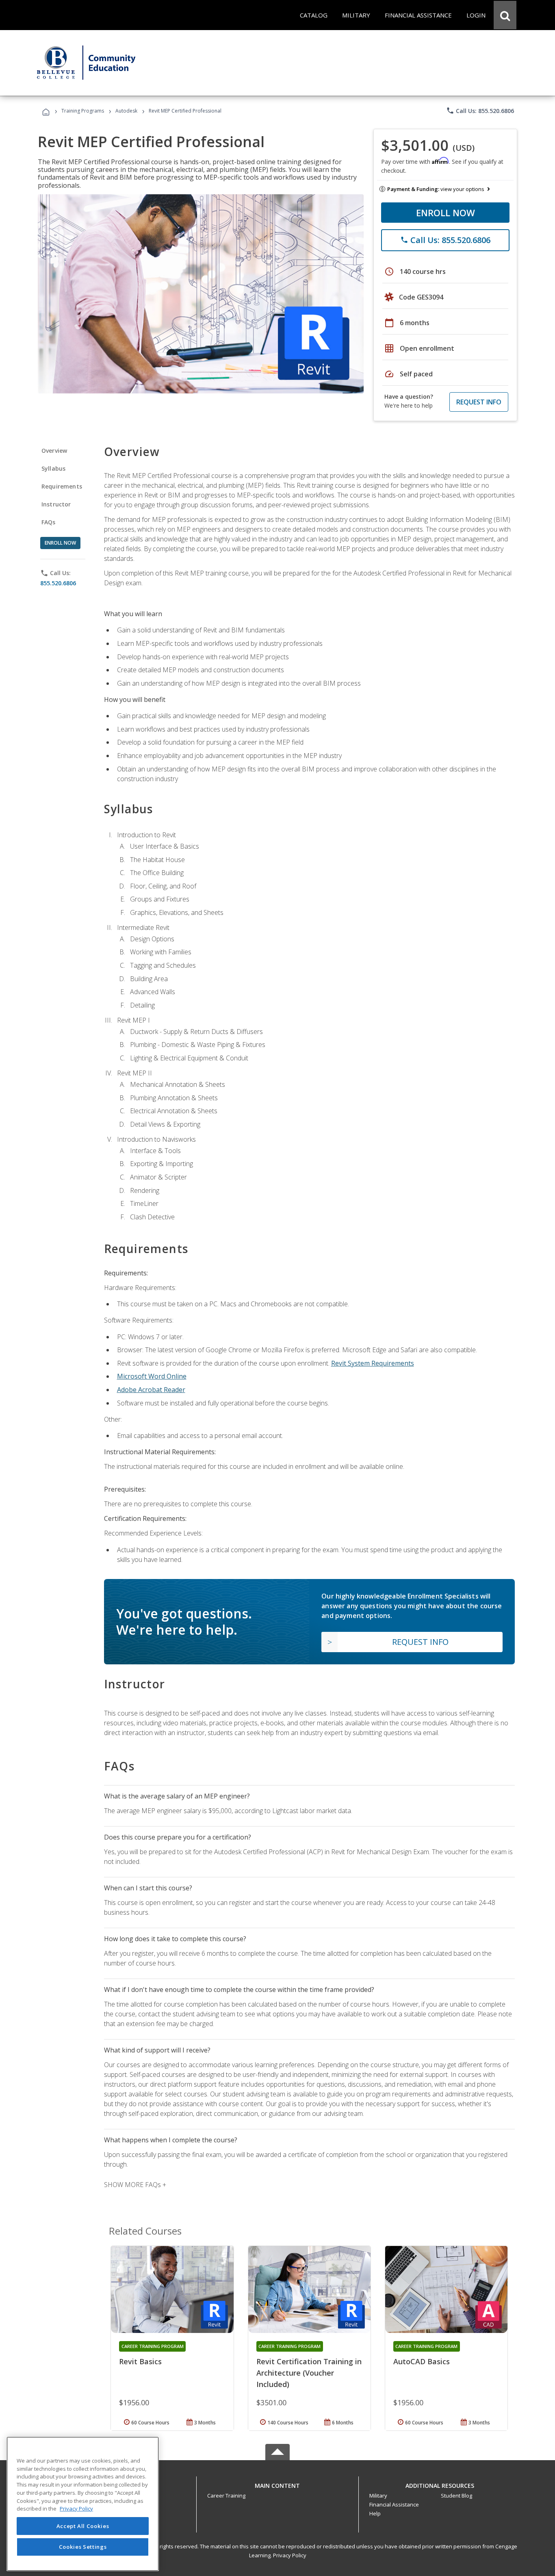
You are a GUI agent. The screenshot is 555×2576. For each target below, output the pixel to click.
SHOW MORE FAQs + (135, 2185)
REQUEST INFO (479, 402)
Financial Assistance (394, 2504)
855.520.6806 (58, 583)
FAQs (49, 522)
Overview (54, 451)
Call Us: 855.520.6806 (480, 111)
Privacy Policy (290, 2555)
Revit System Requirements (373, 1363)
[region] (83, 2504)
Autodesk (126, 111)
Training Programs (83, 111)
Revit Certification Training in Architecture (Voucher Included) (309, 2373)
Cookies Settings (83, 2547)
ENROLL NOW (446, 213)
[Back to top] (277, 2484)
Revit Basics (140, 2361)
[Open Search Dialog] (505, 15)
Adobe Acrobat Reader (151, 1390)
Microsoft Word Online (152, 1376)
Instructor (56, 504)
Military (378, 2496)
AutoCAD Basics (422, 2361)
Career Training (226, 2496)
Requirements (62, 486)
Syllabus (53, 468)
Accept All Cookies (83, 2526)
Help (375, 2513)
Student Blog (456, 2496)
